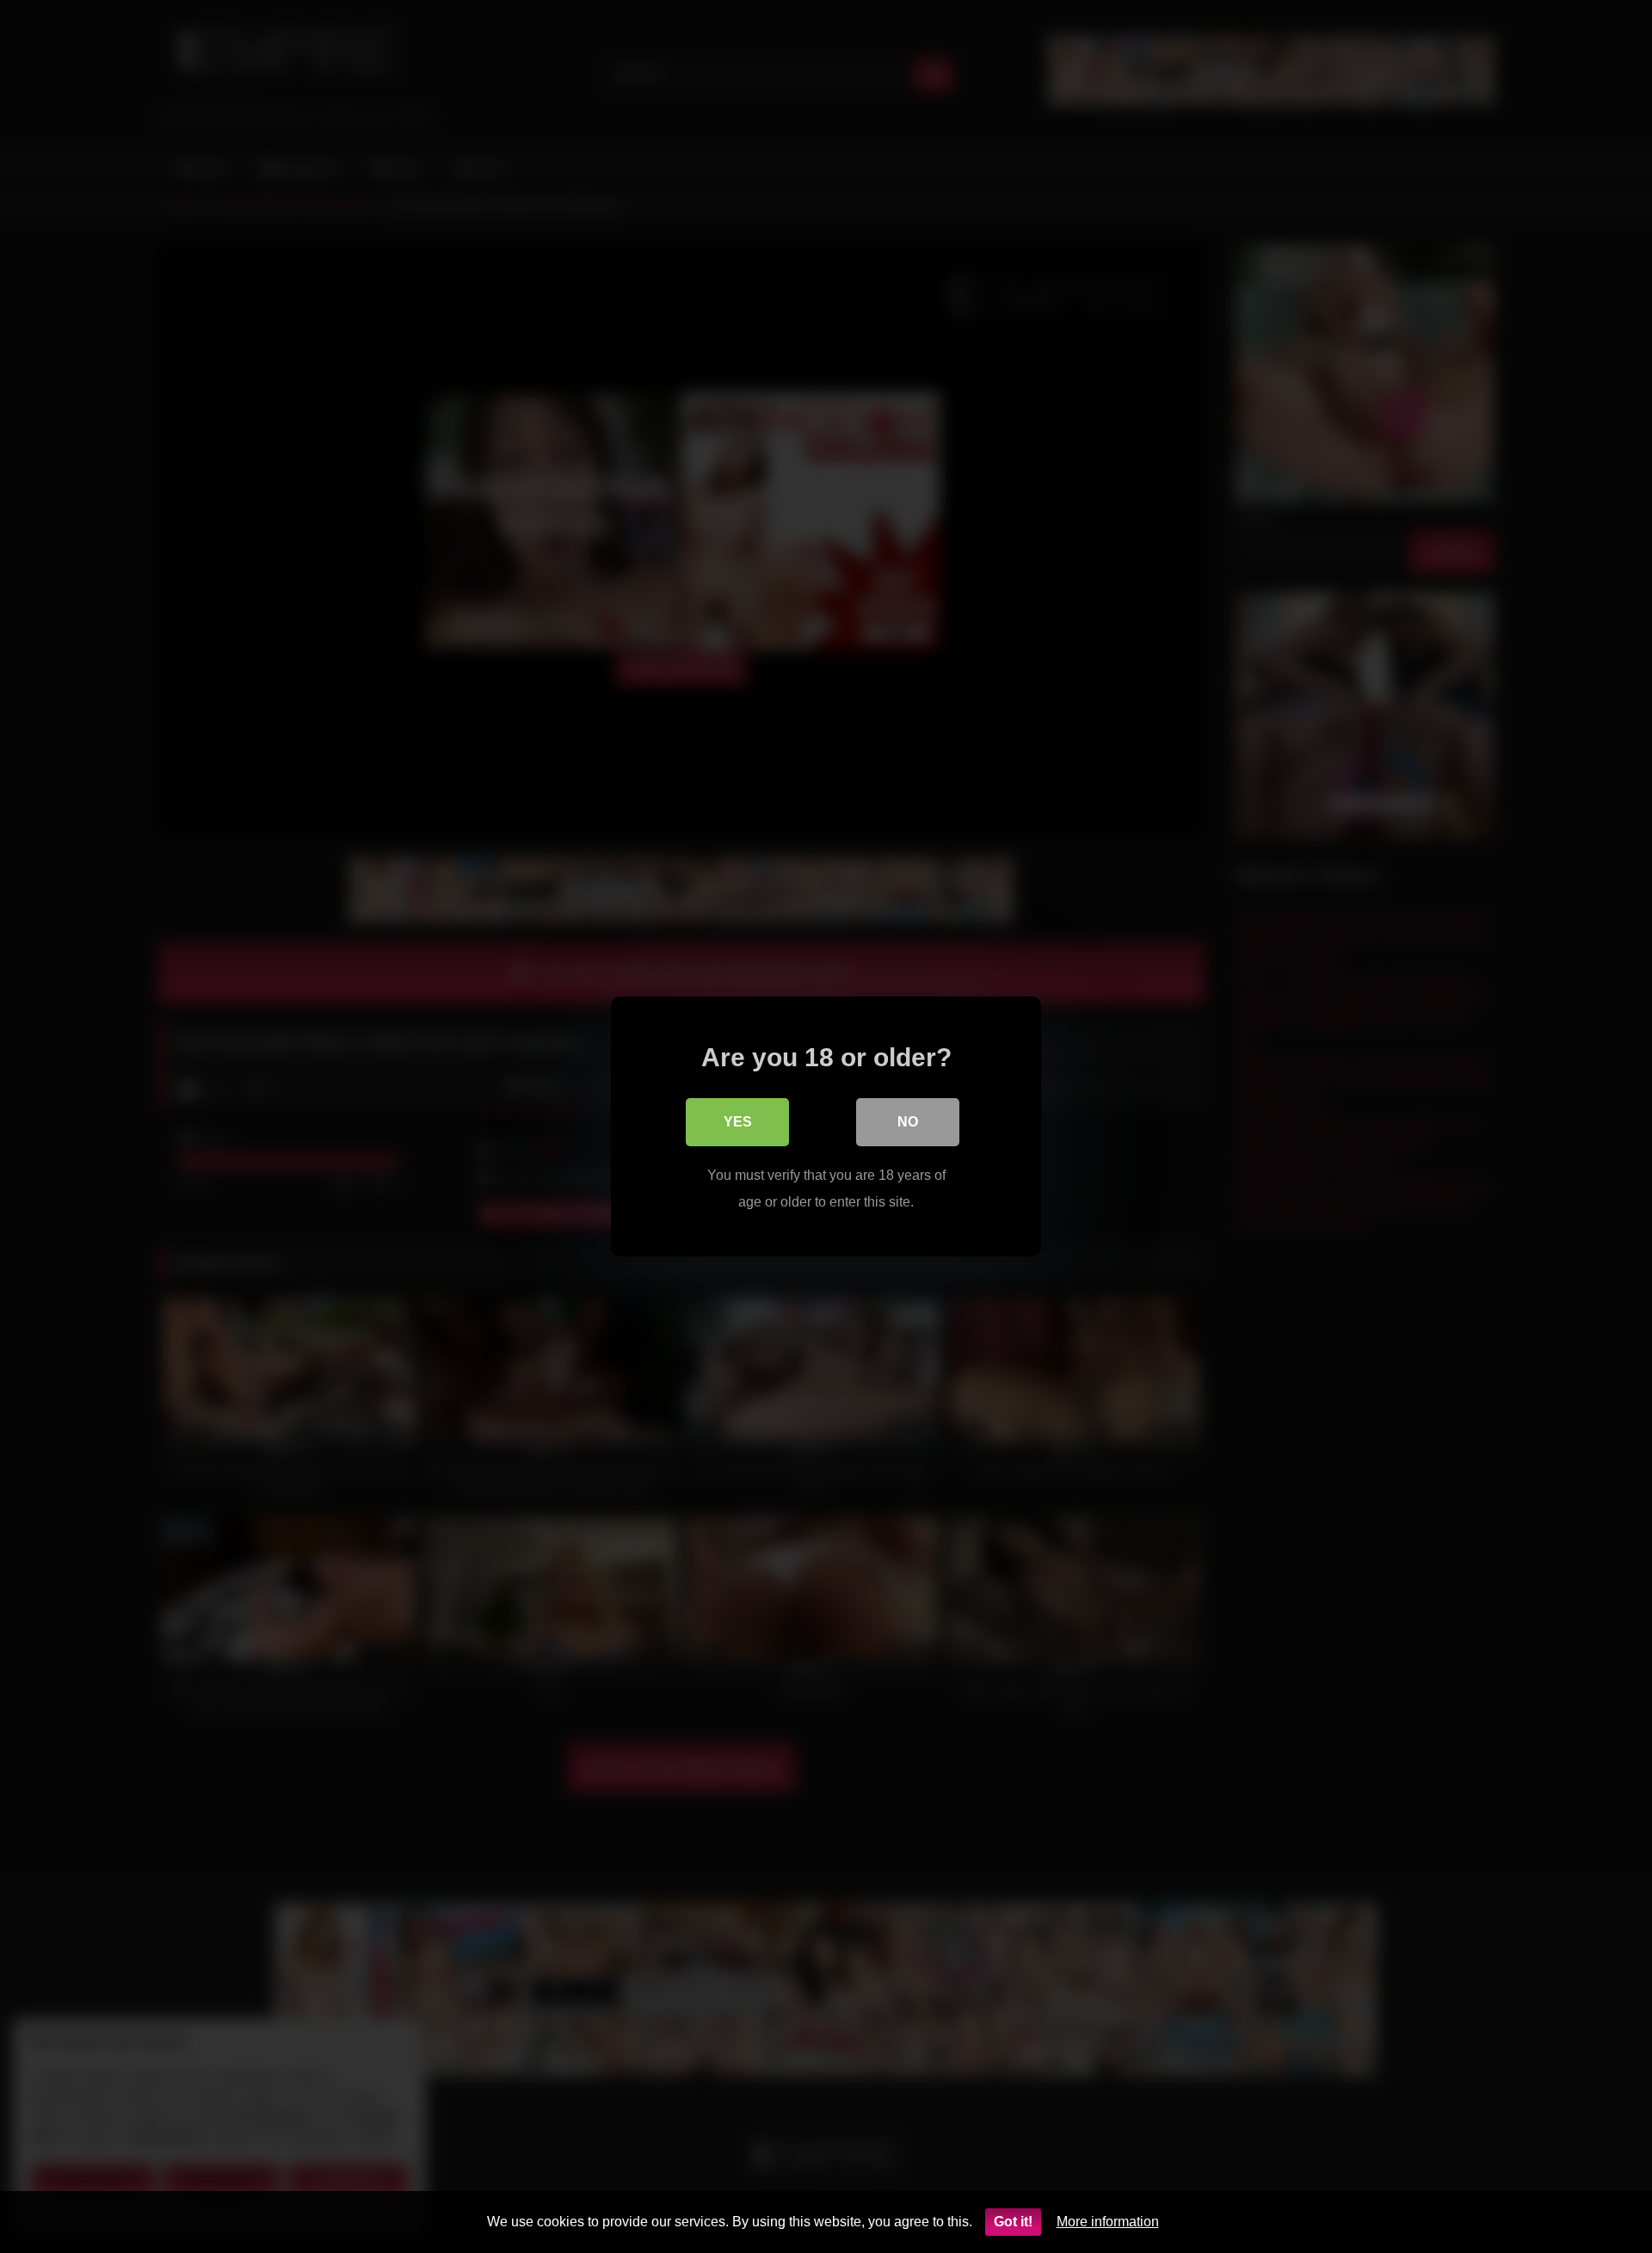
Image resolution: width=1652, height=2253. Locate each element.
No (908, 1122)
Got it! (1013, 2222)
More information (1108, 2222)
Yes (738, 1122)
